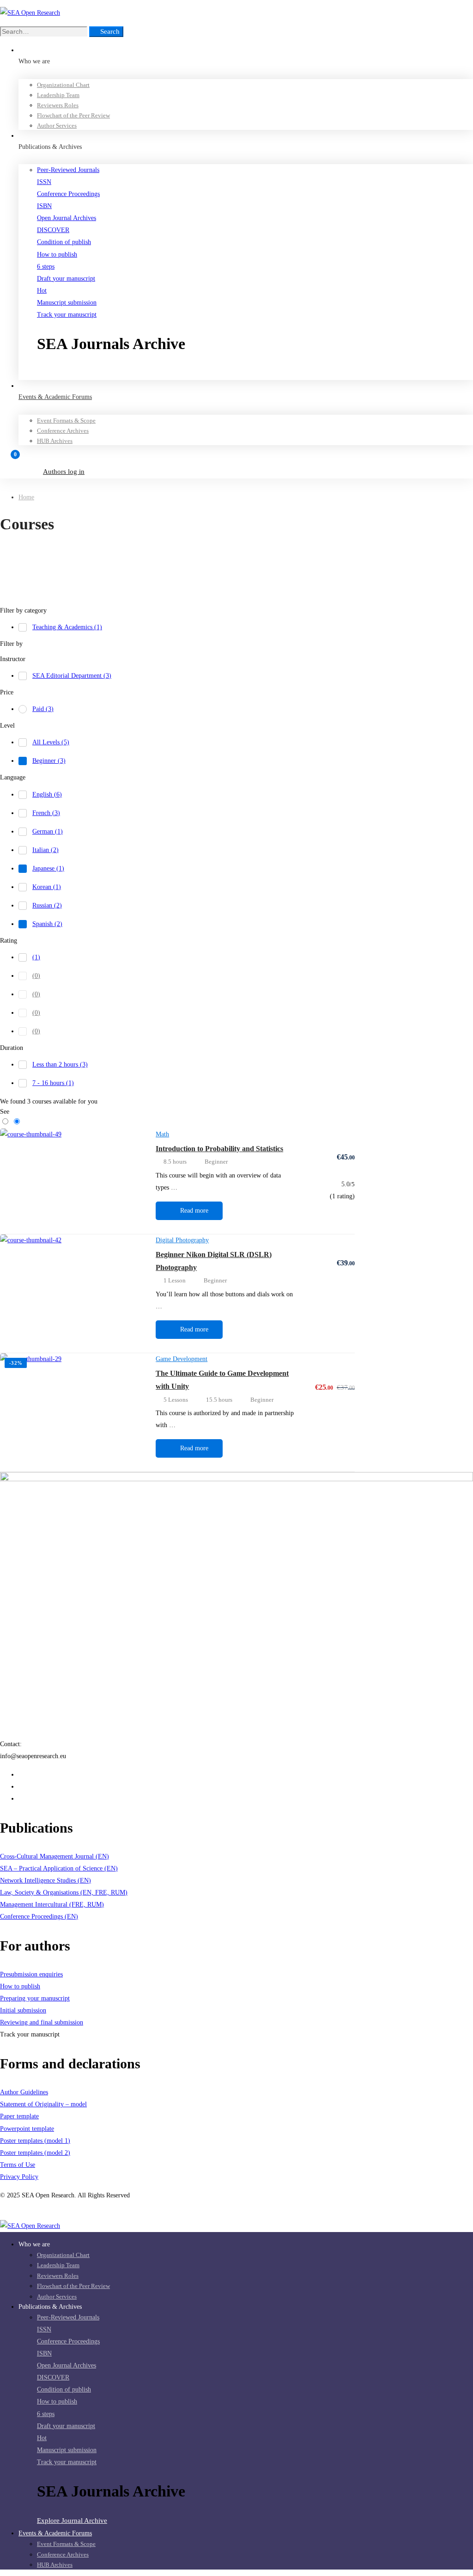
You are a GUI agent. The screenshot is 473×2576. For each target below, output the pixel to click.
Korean (47, 887)
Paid (43, 709)
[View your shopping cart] (236, 459)
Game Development (182, 1359)
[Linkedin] (21, 1787)
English (47, 794)
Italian (45, 850)
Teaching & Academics (67, 627)
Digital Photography (182, 1240)
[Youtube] (21, 1799)
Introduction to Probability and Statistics (219, 1149)
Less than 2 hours (60, 1064)
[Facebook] (21, 1775)
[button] (255, 374)
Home (26, 497)
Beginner (49, 761)
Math (162, 1134)
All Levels (51, 742)
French (46, 813)
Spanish (47, 924)
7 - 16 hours (53, 1083)
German (48, 831)
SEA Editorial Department (72, 676)
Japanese (48, 868)
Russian (47, 905)
